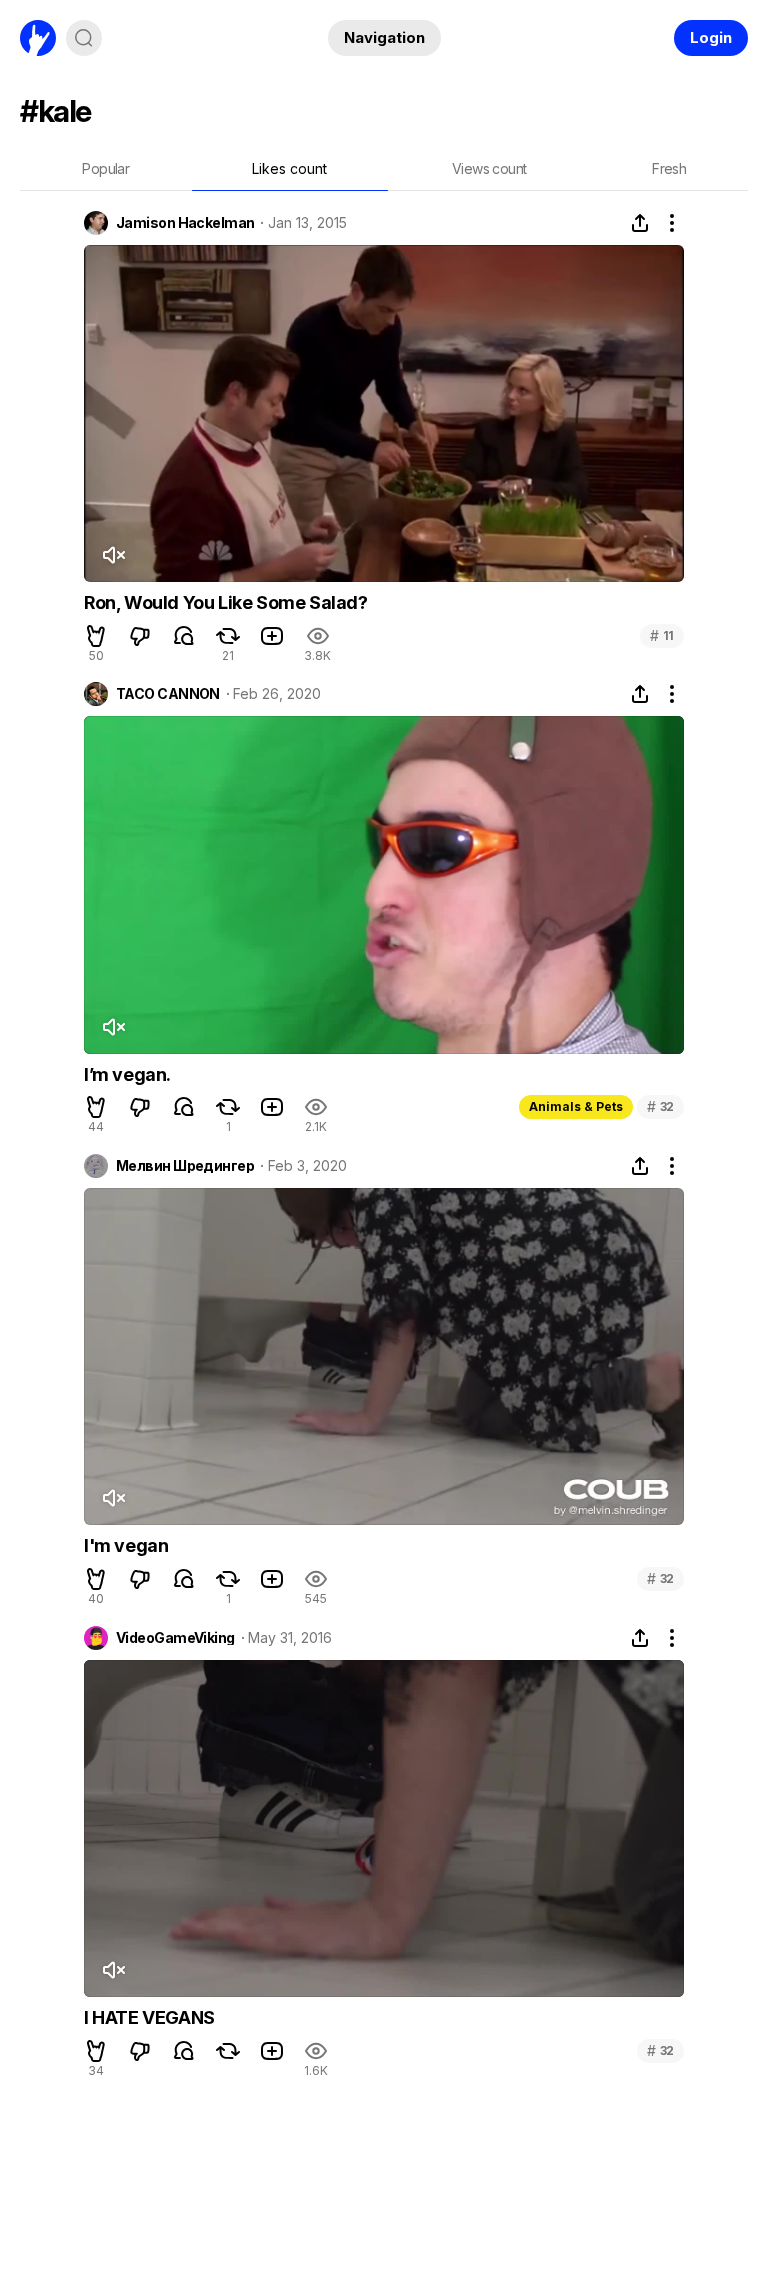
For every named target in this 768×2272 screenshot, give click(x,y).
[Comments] (184, 636)
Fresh (669, 168)
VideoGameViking (175, 1638)
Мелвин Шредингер (185, 1166)
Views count (489, 168)
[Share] (640, 223)
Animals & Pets (576, 1106)
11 (662, 635)
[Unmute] (113, 555)
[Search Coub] (84, 38)
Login (711, 37)
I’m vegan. (127, 1074)
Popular (105, 168)
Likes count (289, 168)
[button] (96, 636)
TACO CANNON (168, 694)
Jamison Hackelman (185, 223)
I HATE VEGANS (149, 2017)
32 (660, 1106)
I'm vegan (126, 1545)
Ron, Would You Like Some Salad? (226, 602)
